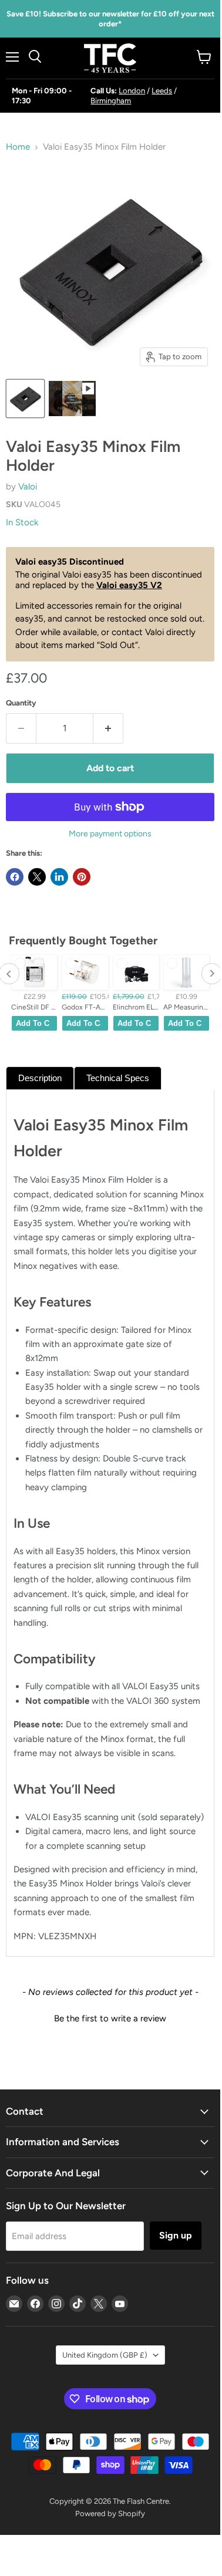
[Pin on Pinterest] (82, 877)
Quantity (21, 703)
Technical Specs (118, 1078)
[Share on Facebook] (15, 877)
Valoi (28, 487)
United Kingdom (105, 2355)
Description (40, 1078)
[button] (110, 2017)
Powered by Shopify (110, 2513)
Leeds (162, 91)
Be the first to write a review (110, 2018)
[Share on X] (37, 877)
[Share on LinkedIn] (59, 877)
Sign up (176, 2235)
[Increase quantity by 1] (108, 728)
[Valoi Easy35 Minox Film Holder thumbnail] (25, 399)
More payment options (110, 834)
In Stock (22, 522)
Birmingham (111, 101)
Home (18, 147)
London (132, 91)
